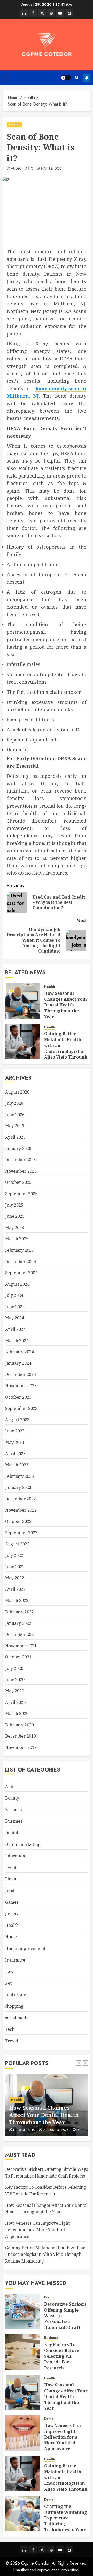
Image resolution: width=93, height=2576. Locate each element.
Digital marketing (23, 1844)
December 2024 (21, 1262)
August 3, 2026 (56, 2130)
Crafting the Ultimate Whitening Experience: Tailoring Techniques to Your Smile (66, 2521)
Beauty (12, 1798)
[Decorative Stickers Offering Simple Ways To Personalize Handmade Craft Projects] (23, 2312)
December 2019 (21, 1736)
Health (14, 124)
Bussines (14, 1821)
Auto (10, 1787)
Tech (10, 2029)
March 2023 (17, 1465)
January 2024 (18, 1363)
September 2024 (21, 1273)
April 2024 (15, 1329)
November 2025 (21, 1171)
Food (10, 1891)
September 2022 (21, 1533)
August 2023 (17, 1420)
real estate (16, 1994)
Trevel (12, 2041)
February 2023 (20, 1476)
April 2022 (15, 1589)
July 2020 (14, 1668)
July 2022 (14, 1555)
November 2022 (21, 1510)
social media (17, 2018)
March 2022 (17, 1600)
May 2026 (15, 1126)
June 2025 (15, 1216)
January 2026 (18, 1149)
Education (15, 1856)
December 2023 (21, 1374)
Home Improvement (25, 1948)
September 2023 (21, 1408)
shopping (14, 2006)
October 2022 (18, 1521)
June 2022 (15, 1567)
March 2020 (17, 1713)
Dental (12, 1833)
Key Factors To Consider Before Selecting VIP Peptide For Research (62, 2356)
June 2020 (15, 1679)
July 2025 (14, 1205)
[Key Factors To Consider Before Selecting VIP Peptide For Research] (23, 2352)
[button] (6, 78)
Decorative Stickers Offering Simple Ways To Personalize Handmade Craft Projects (65, 2319)
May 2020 (15, 1691)
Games (12, 1902)
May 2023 (15, 1442)
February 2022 (20, 1612)
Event (11, 1867)
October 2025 (18, 1182)
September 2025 (21, 1194)
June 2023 (15, 1431)
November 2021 (21, 1646)
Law (9, 1971)
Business (14, 1810)
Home (11, 1937)
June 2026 (15, 1115)
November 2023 (21, 1386)
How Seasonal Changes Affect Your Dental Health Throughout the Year (66, 1005)
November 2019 (21, 1747)
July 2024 (14, 1295)
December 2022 (21, 1499)
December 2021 (21, 1634)
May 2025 (15, 1228)
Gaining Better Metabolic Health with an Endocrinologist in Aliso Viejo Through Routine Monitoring (66, 1048)
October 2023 (18, 1397)
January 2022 (18, 1623)
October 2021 (18, 1657)
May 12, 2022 (51, 169)
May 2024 (15, 1318)
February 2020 (20, 1725)
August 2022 (17, 1544)
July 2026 (14, 1103)
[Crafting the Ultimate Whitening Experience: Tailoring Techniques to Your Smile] (23, 2514)
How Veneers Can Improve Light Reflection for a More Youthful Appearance (37, 2230)
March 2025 (17, 1239)
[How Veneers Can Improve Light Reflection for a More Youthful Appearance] (23, 2433)
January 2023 (18, 1487)
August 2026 (17, 1092)
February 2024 (20, 1352)
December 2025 (21, 1160)
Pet (8, 1983)
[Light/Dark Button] (66, 78)
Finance (13, 1879)
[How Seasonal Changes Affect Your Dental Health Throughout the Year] (23, 1001)
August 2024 (17, 1284)
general (13, 1914)
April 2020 (15, 1702)
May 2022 (15, 1578)
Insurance (15, 1960)
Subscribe (87, 78)
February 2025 (20, 1250)
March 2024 (17, 1341)
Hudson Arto (22, 169)
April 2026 (15, 1137)
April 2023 (15, 1454)
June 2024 (15, 1307)
